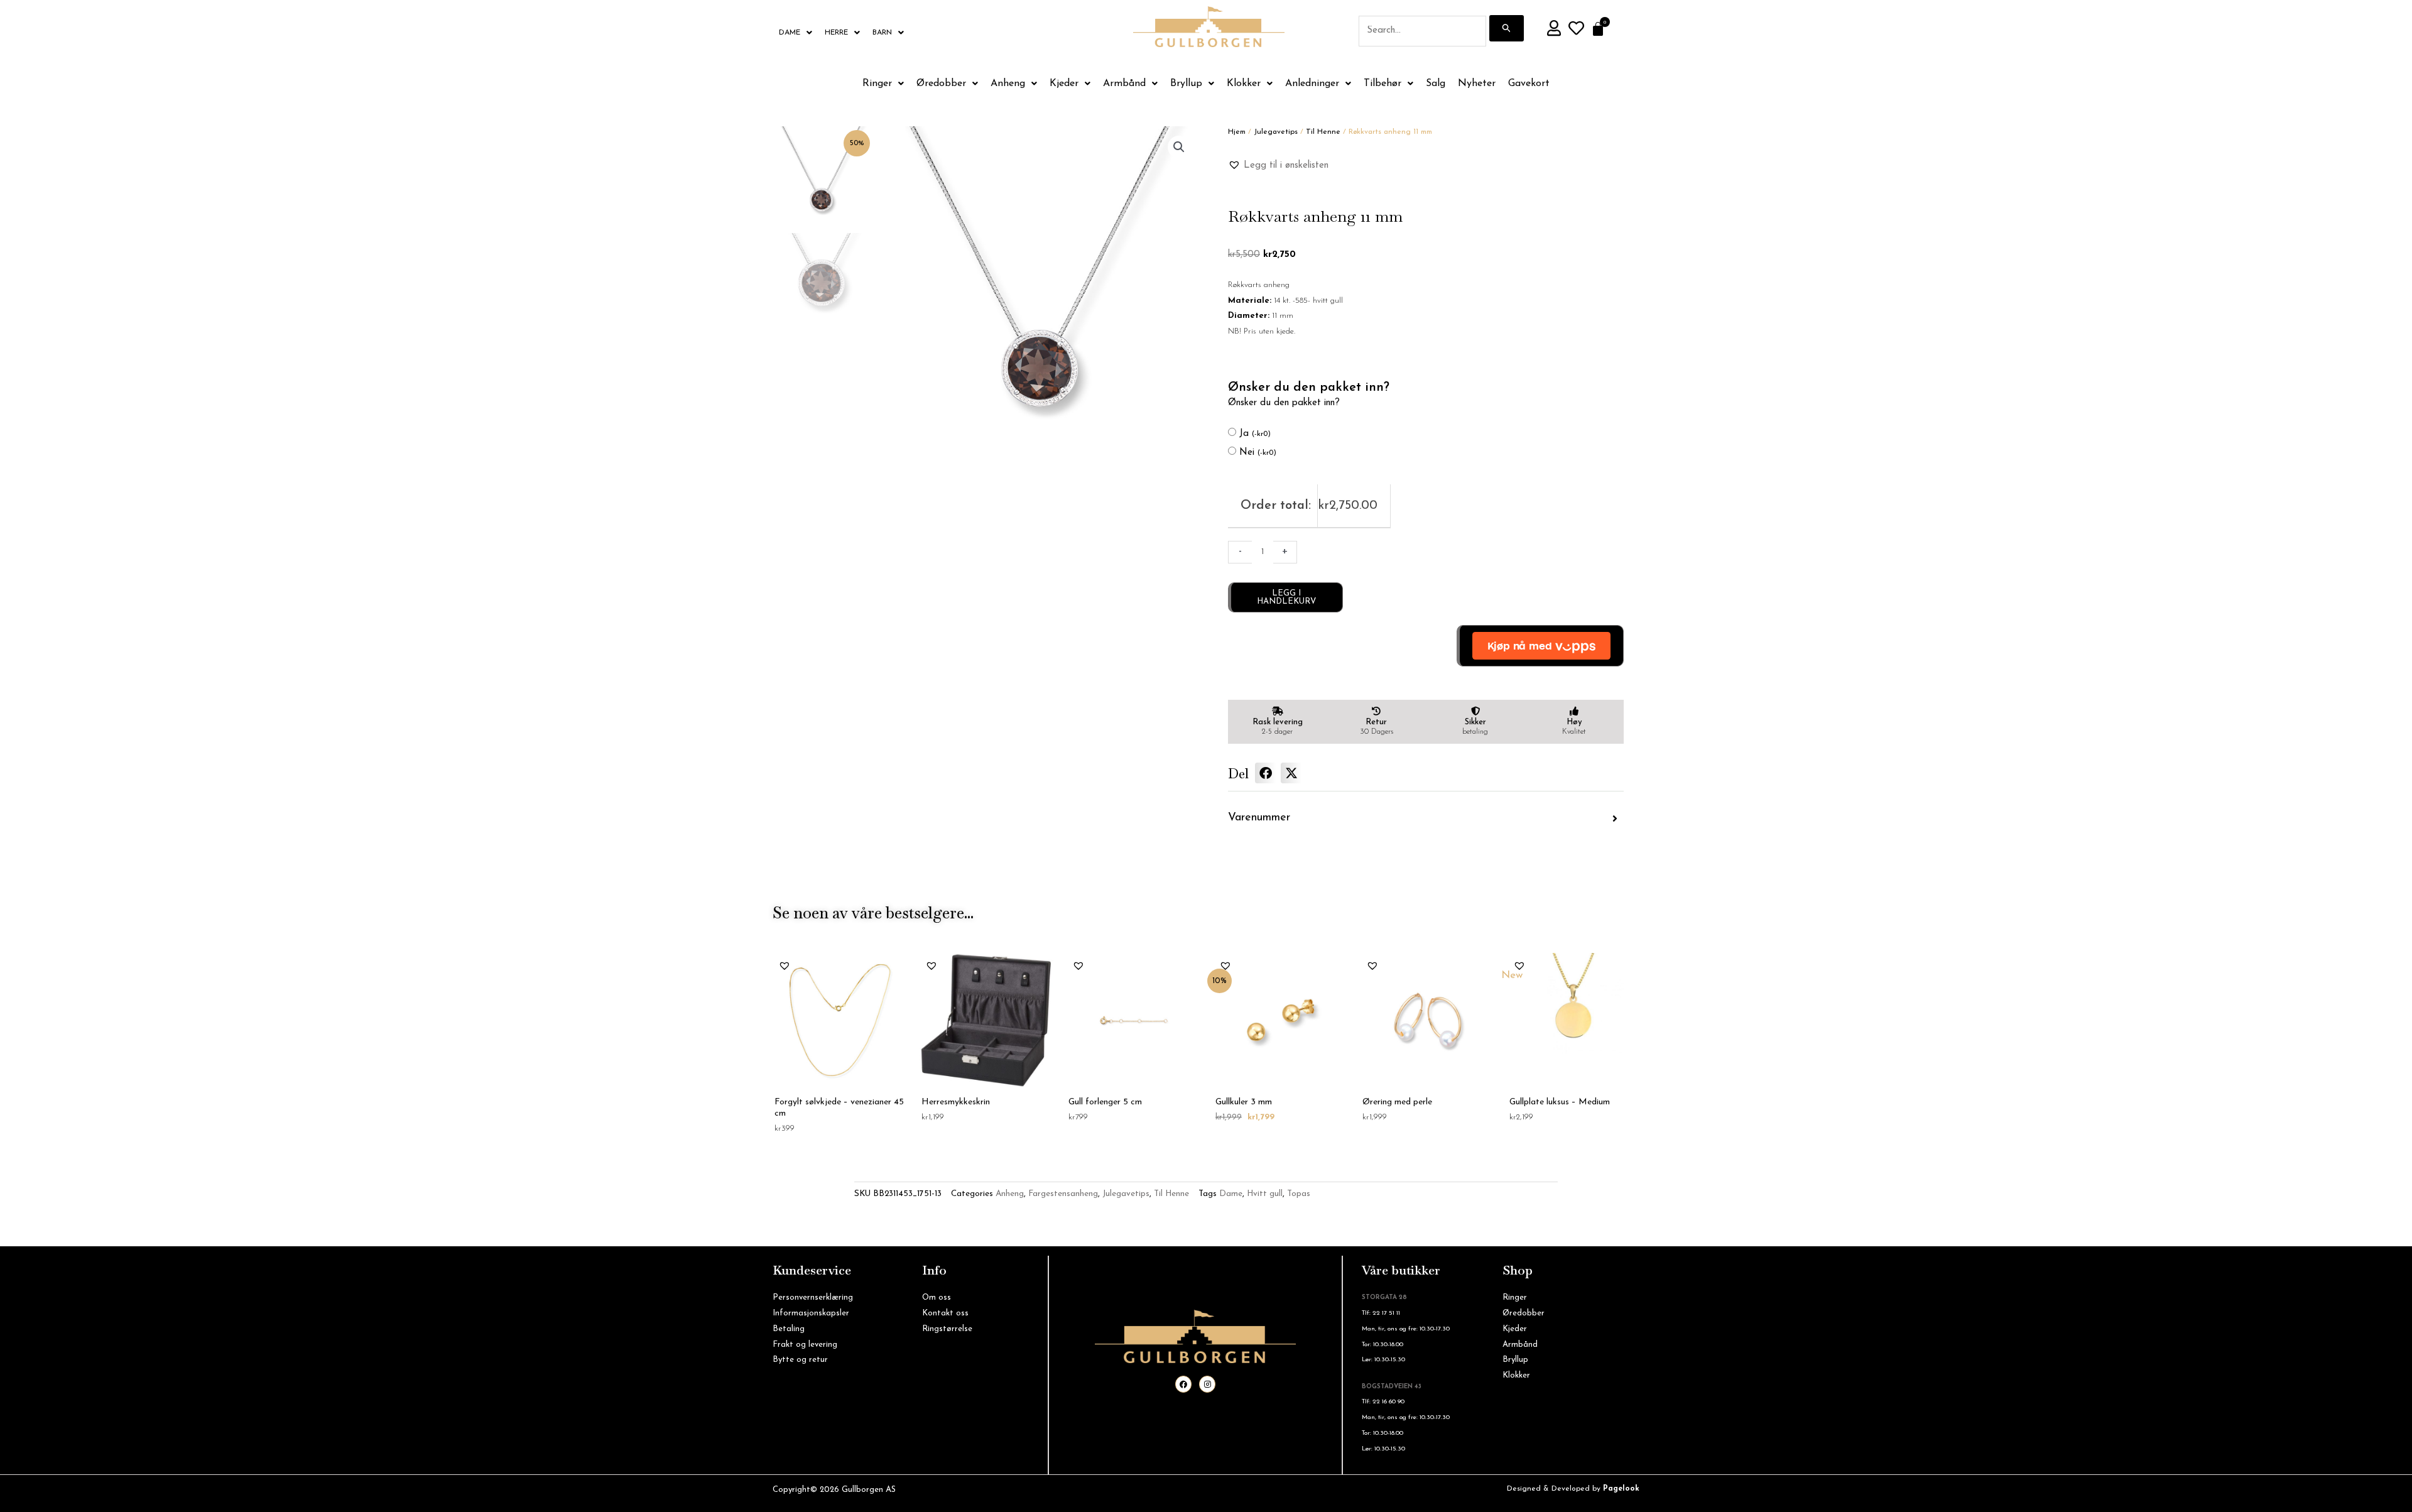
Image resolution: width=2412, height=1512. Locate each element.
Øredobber (941, 84)
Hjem (1237, 132)
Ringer (877, 84)
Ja (1255, 434)
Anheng (1008, 84)
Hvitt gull (1265, 1194)
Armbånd (1124, 84)
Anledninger (1312, 84)
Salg (1436, 84)
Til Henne (1323, 132)
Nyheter (1477, 84)
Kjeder (1064, 84)
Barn (882, 33)
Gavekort (1529, 84)
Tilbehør (1383, 84)
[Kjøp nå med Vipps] (1540, 646)
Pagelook (1621, 1489)
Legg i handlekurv (1286, 597)
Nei (1258, 453)
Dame (790, 33)
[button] (1179, 147)
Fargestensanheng (1063, 1194)
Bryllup (1186, 84)
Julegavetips (1276, 132)
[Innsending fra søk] (1507, 28)
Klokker (1244, 84)
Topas (1299, 1194)
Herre (836, 33)
